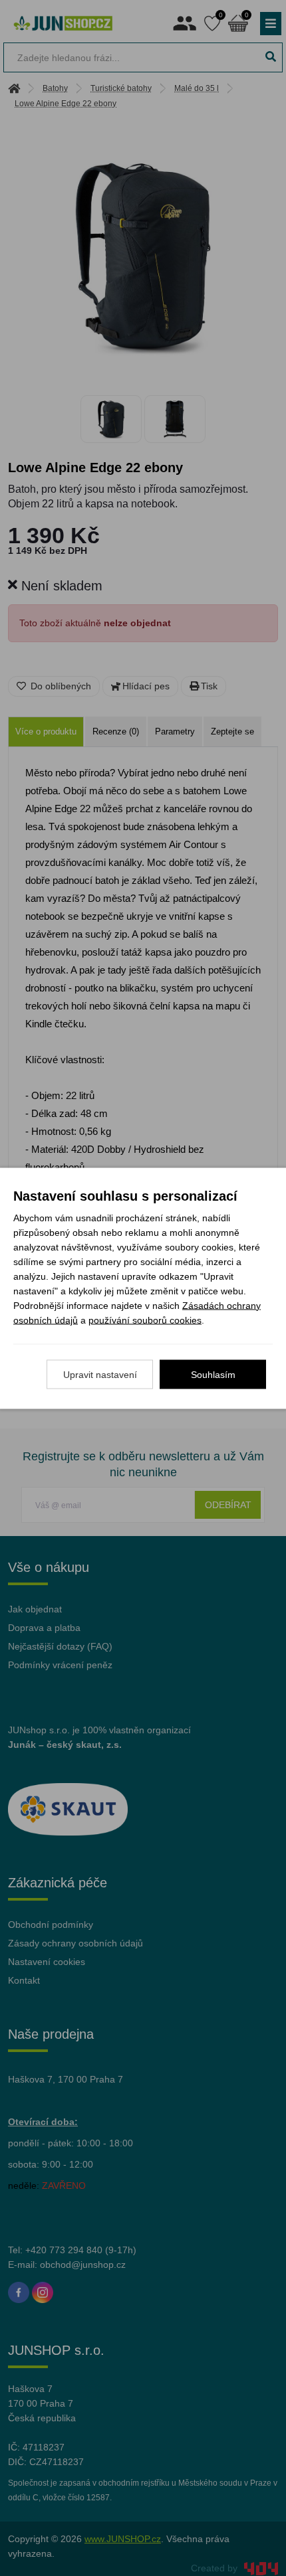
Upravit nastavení (100, 1374)
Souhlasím (213, 1374)
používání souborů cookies (145, 1320)
